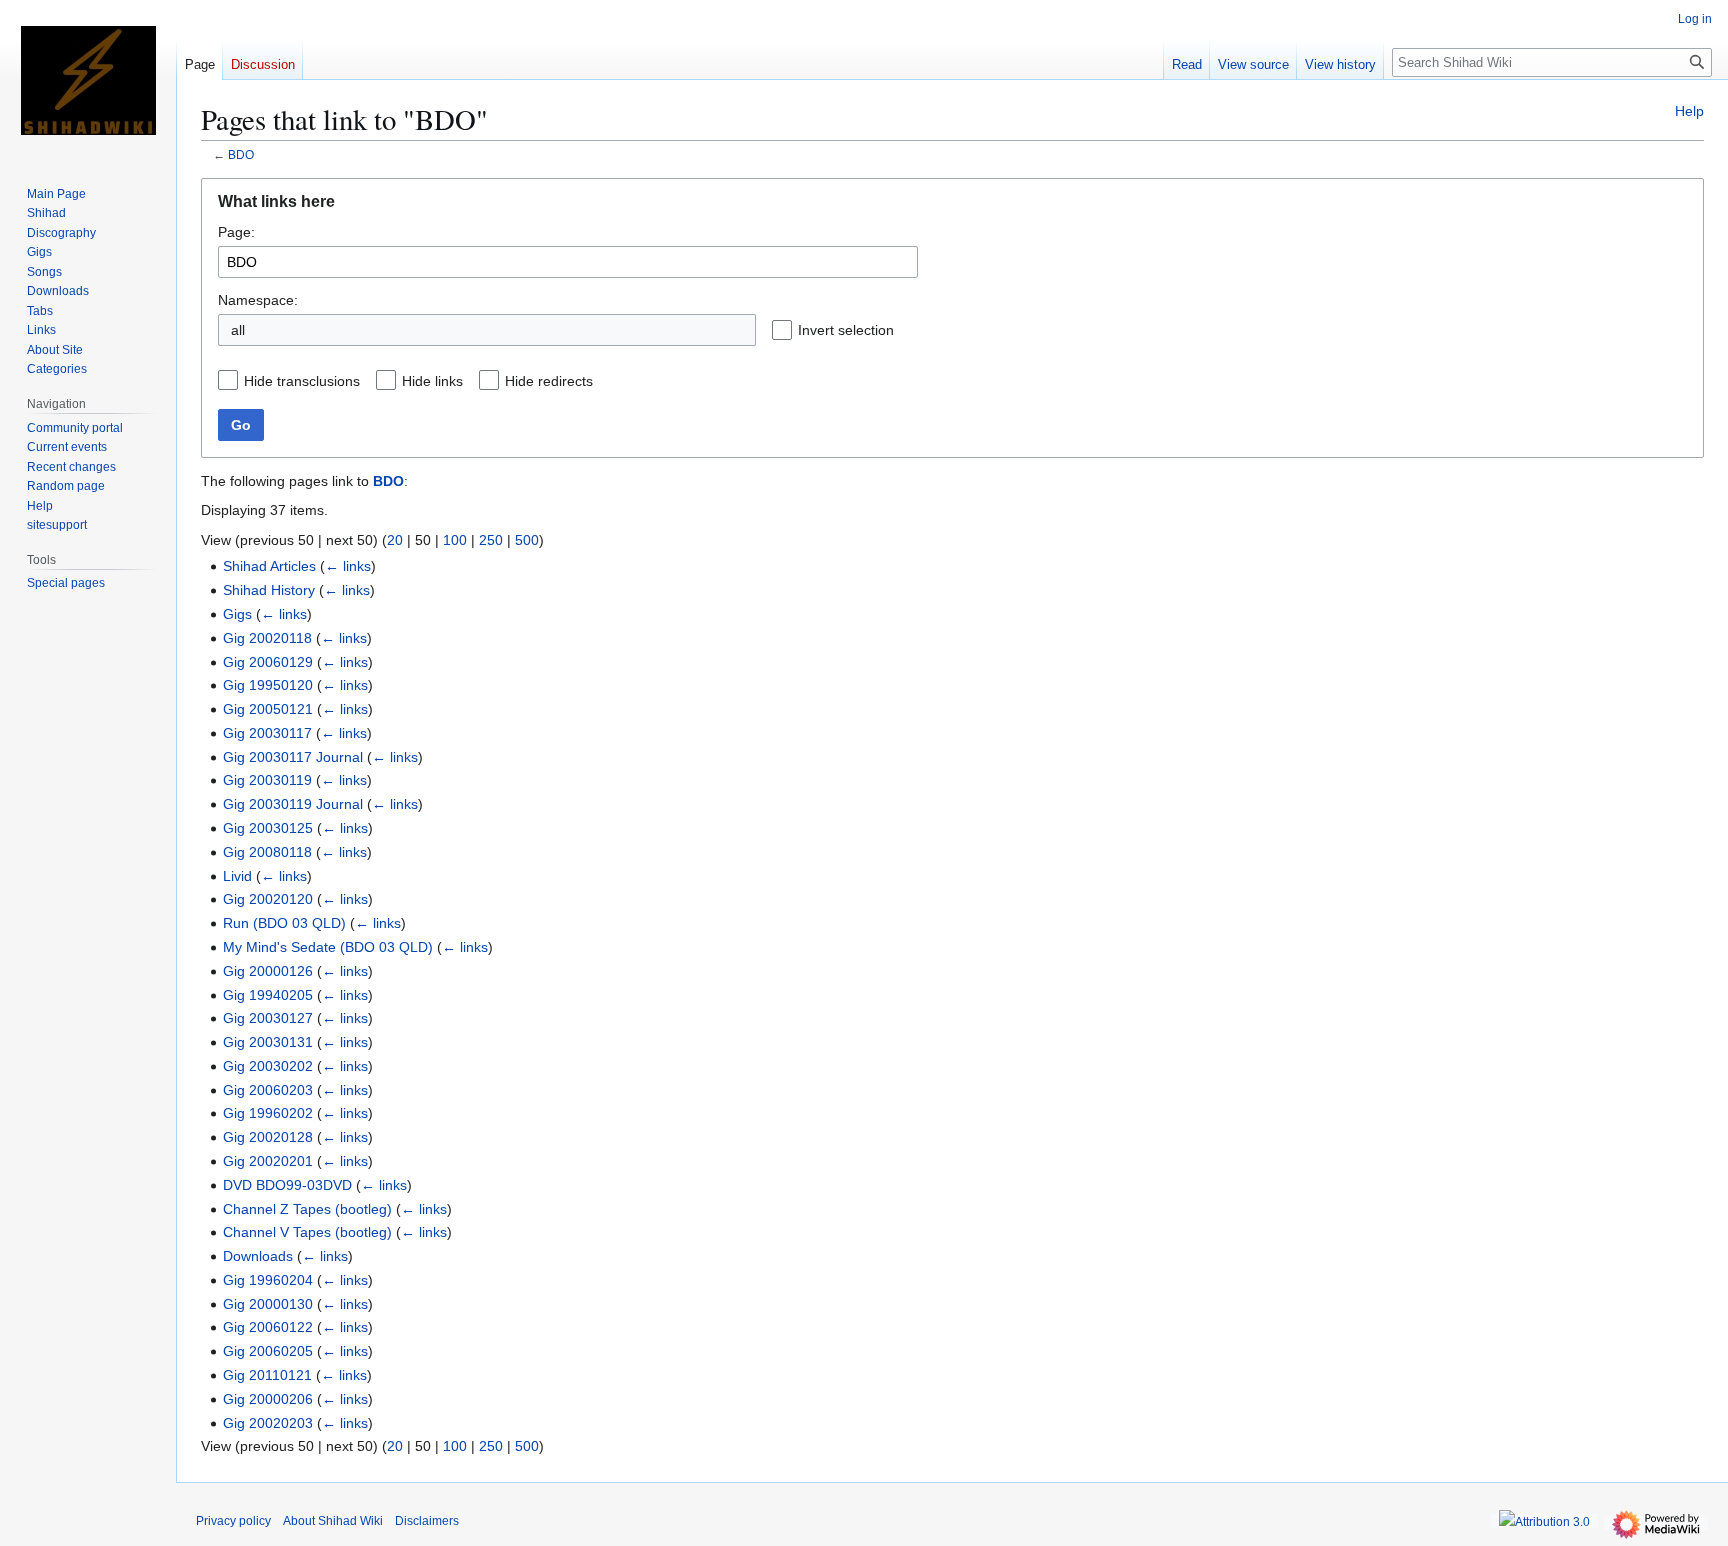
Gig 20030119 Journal (293, 804)
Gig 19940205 (268, 995)
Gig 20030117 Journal (293, 757)
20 (395, 540)
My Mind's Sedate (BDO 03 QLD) (328, 947)
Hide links (432, 381)
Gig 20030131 (268, 1042)
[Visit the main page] (88, 80)
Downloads (258, 1256)
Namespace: (258, 300)
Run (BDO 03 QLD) (284, 923)
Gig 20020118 (267, 638)
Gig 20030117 (267, 733)
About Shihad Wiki (333, 1521)
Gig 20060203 (268, 1090)
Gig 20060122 (268, 1327)
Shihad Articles (269, 566)
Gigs (237, 614)
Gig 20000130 (268, 1304)
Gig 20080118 (267, 852)
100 (455, 540)
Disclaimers (427, 1521)
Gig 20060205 (268, 1351)
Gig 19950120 (268, 685)
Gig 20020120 (268, 899)
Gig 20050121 (268, 709)
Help (1689, 111)
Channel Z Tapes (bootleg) (307, 1209)
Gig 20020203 (268, 1423)
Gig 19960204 (268, 1280)
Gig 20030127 (268, 1018)
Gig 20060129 (268, 662)
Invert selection (846, 330)
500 (527, 540)
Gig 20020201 (268, 1161)
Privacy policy (233, 1521)
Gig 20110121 (267, 1375)
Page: (236, 232)
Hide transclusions (302, 381)
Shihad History (269, 590)
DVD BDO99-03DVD (287, 1185)
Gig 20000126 (268, 971)
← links (348, 566)
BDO (241, 154)
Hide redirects (549, 381)
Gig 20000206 (268, 1399)
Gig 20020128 (268, 1137)
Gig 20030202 (268, 1066)
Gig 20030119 (267, 780)
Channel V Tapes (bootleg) (307, 1232)
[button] (910, 330)
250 (491, 540)
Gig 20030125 (268, 828)
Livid (237, 876)
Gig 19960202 (268, 1113)
